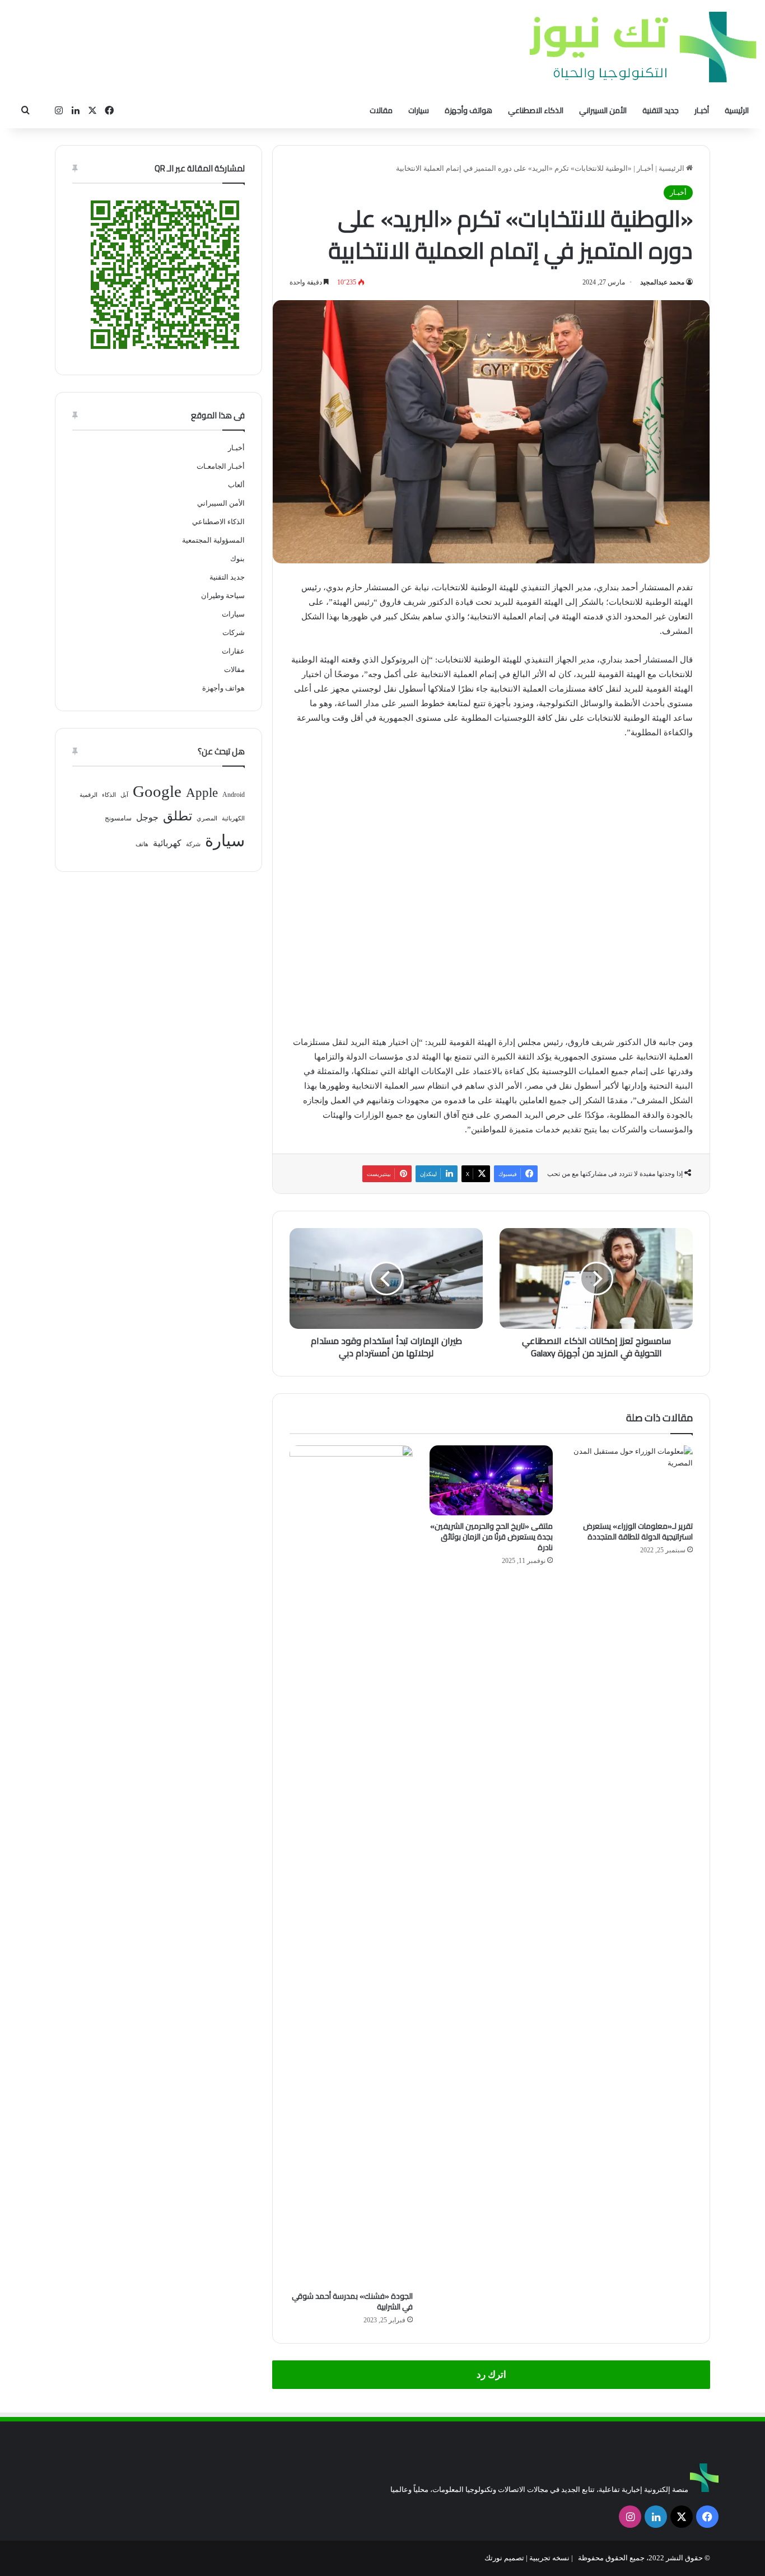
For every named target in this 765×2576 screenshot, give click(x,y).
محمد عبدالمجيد (662, 282)
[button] (300, 884)
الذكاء (109, 795)
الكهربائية (233, 818)
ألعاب (236, 485)
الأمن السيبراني (603, 110)
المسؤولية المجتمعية (213, 540)
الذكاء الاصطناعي (536, 110)
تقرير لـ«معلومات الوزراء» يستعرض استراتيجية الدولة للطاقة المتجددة (638, 1531)
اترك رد (491, 2375)
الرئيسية (737, 110)
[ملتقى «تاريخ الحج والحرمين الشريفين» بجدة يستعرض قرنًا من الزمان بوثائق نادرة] (491, 1480)
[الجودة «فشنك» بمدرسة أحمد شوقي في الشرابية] (351, 1865)
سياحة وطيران (223, 596)
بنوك (237, 559)
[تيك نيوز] (643, 47)
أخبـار (702, 110)
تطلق (178, 816)
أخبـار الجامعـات (221, 466)
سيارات (419, 110)
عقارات (233, 651)
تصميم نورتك (504, 2558)
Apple (202, 793)
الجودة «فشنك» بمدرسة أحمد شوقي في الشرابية (352, 2301)
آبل (124, 795)
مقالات (381, 110)
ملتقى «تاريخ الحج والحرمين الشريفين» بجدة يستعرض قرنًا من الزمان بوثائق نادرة (491, 1537)
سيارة (225, 841)
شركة (193, 844)
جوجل (147, 817)
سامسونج (118, 818)
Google (157, 791)
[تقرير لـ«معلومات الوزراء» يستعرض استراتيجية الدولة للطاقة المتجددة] (631, 1480)
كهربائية (167, 843)
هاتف (142, 844)
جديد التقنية (661, 110)
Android (234, 795)
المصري (207, 818)
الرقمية (88, 795)
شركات (234, 633)
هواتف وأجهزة (468, 110)
